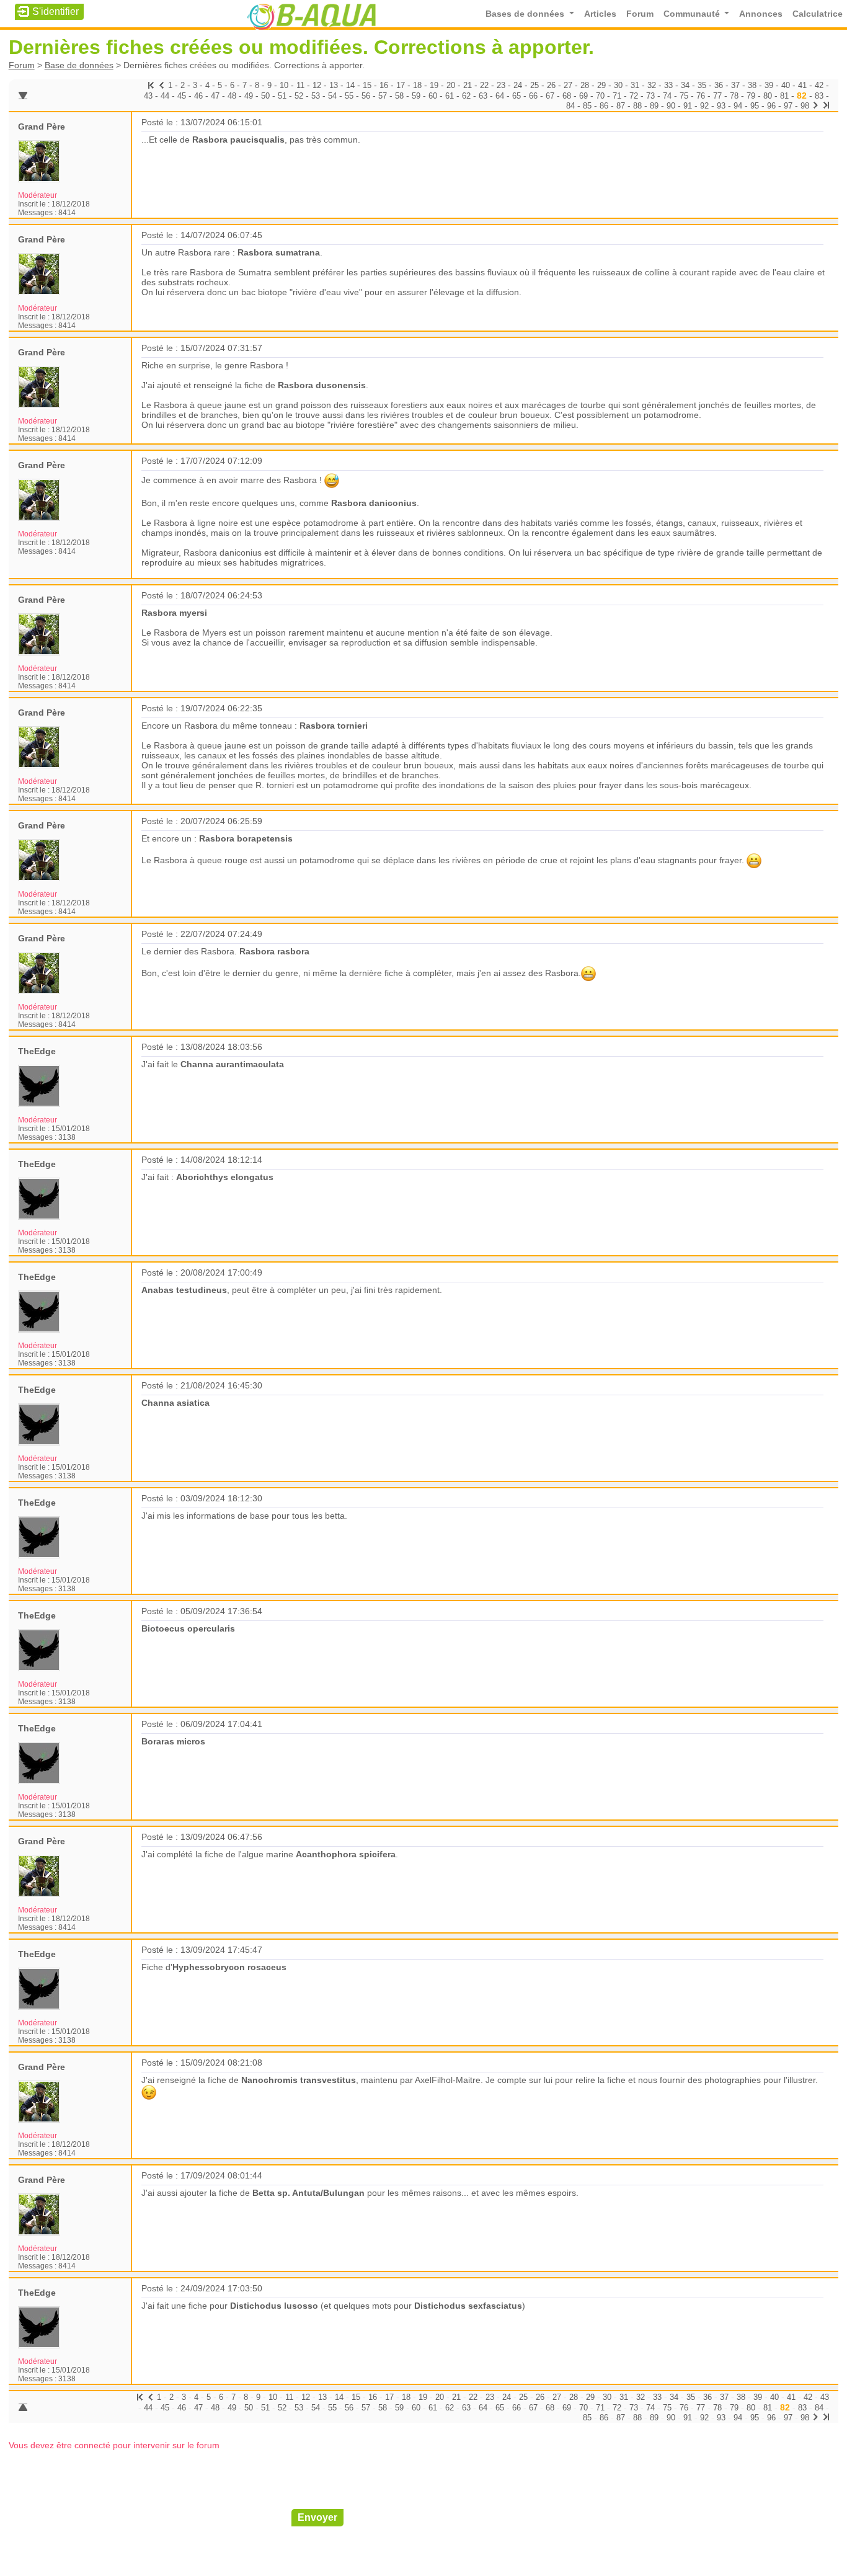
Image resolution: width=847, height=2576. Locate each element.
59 (416, 96)
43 (148, 96)
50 (265, 96)
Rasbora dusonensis (322, 385)
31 (635, 85)
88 (637, 106)
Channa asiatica (175, 1403)
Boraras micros (173, 1741)
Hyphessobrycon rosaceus (229, 1967)
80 (768, 96)
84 (570, 106)
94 (738, 106)
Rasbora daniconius (374, 503)
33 (668, 85)
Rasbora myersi (174, 613)
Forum (640, 14)
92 (704, 106)
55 (349, 96)
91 (688, 106)
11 (300, 85)
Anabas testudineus (184, 1290)
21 (468, 85)
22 (484, 85)
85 (587, 106)
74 (667, 96)
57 (383, 96)
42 (819, 85)
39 (769, 85)
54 (332, 96)
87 (621, 106)
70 (600, 96)
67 (550, 96)
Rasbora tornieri (334, 726)
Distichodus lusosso (274, 2306)
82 (802, 95)
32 (652, 85)
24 (518, 85)
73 (650, 96)
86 (604, 106)
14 (350, 85)
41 (802, 85)
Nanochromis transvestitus (299, 2080)
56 (366, 96)
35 (702, 85)
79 (751, 96)
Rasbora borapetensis (246, 838)
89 (654, 106)
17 (401, 85)
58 (399, 96)
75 (684, 96)
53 (316, 96)
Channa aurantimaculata (232, 1064)
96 (771, 106)
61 (450, 96)
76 (701, 96)
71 (617, 96)
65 (517, 96)
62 (466, 96)
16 (384, 85)
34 (685, 85)
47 (215, 96)
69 (583, 96)
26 (551, 85)
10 (284, 85)
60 (433, 96)
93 (721, 106)
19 (434, 85)
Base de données (79, 65)
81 (784, 96)
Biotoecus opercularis (188, 1628)
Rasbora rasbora (274, 951)
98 (805, 106)
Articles (600, 14)
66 (533, 96)
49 (249, 96)
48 (232, 96)
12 (317, 85)
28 (585, 85)
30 (618, 85)
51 (282, 96)
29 (601, 85)
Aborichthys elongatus (225, 1177)
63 (483, 96)
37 (735, 85)
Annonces (761, 14)
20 (451, 85)
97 (788, 106)
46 (198, 96)
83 (819, 96)
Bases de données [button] (526, 14)
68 (567, 96)
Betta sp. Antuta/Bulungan (308, 2193)
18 (417, 85)
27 (568, 85)
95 (755, 106)
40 (786, 85)
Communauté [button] (693, 14)
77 (717, 96)
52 (299, 96)
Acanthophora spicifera (346, 1854)
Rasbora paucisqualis (238, 140)
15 (367, 85)
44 (165, 96)
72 (634, 96)
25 (534, 85)
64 (500, 96)
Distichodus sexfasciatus (468, 2306)
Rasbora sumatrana (279, 252)
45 (182, 96)
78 (734, 96)
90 (671, 106)
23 (501, 85)
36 (719, 85)
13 (334, 85)
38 (752, 85)
